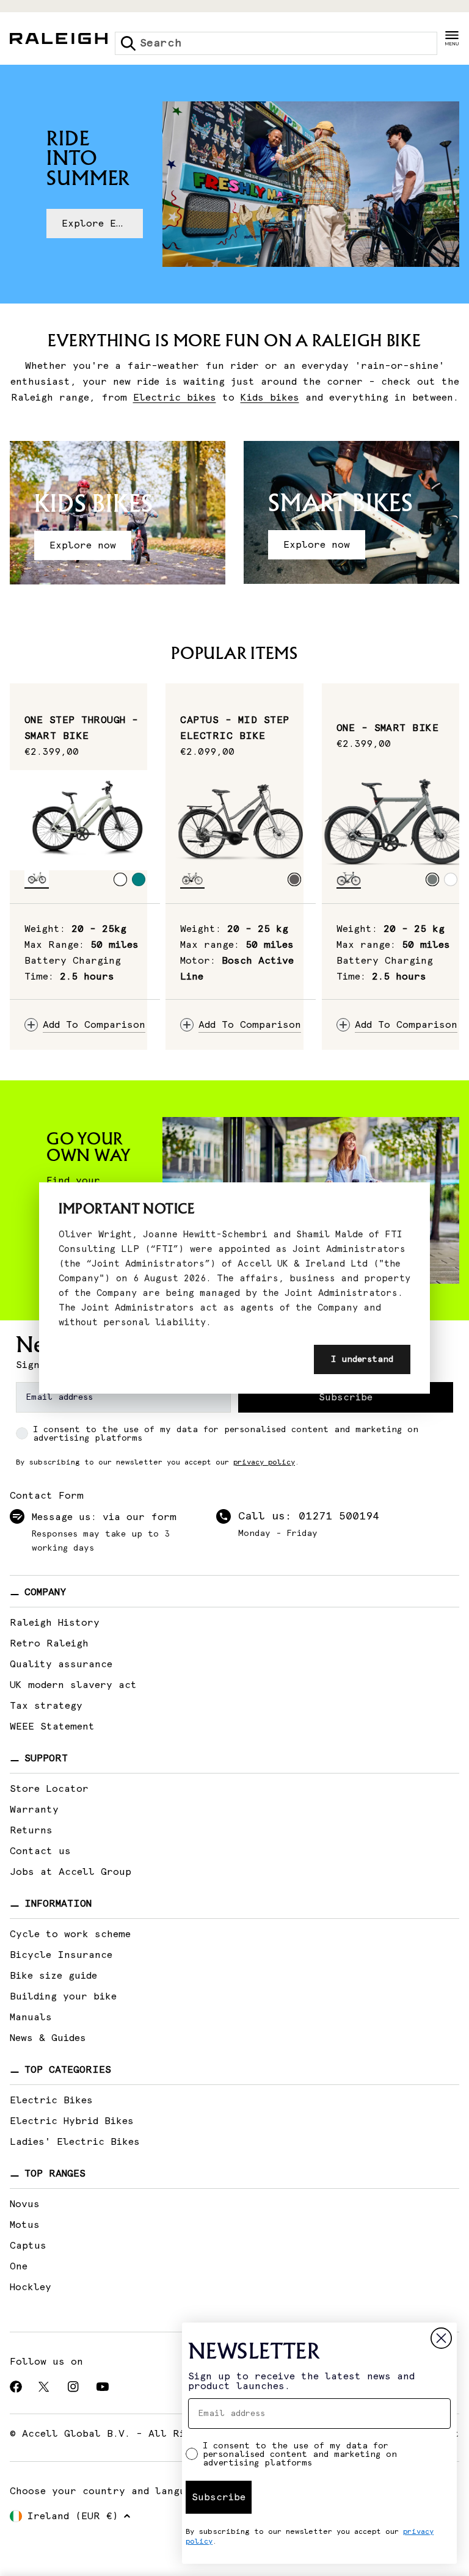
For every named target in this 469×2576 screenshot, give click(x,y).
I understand (362, 1359)
